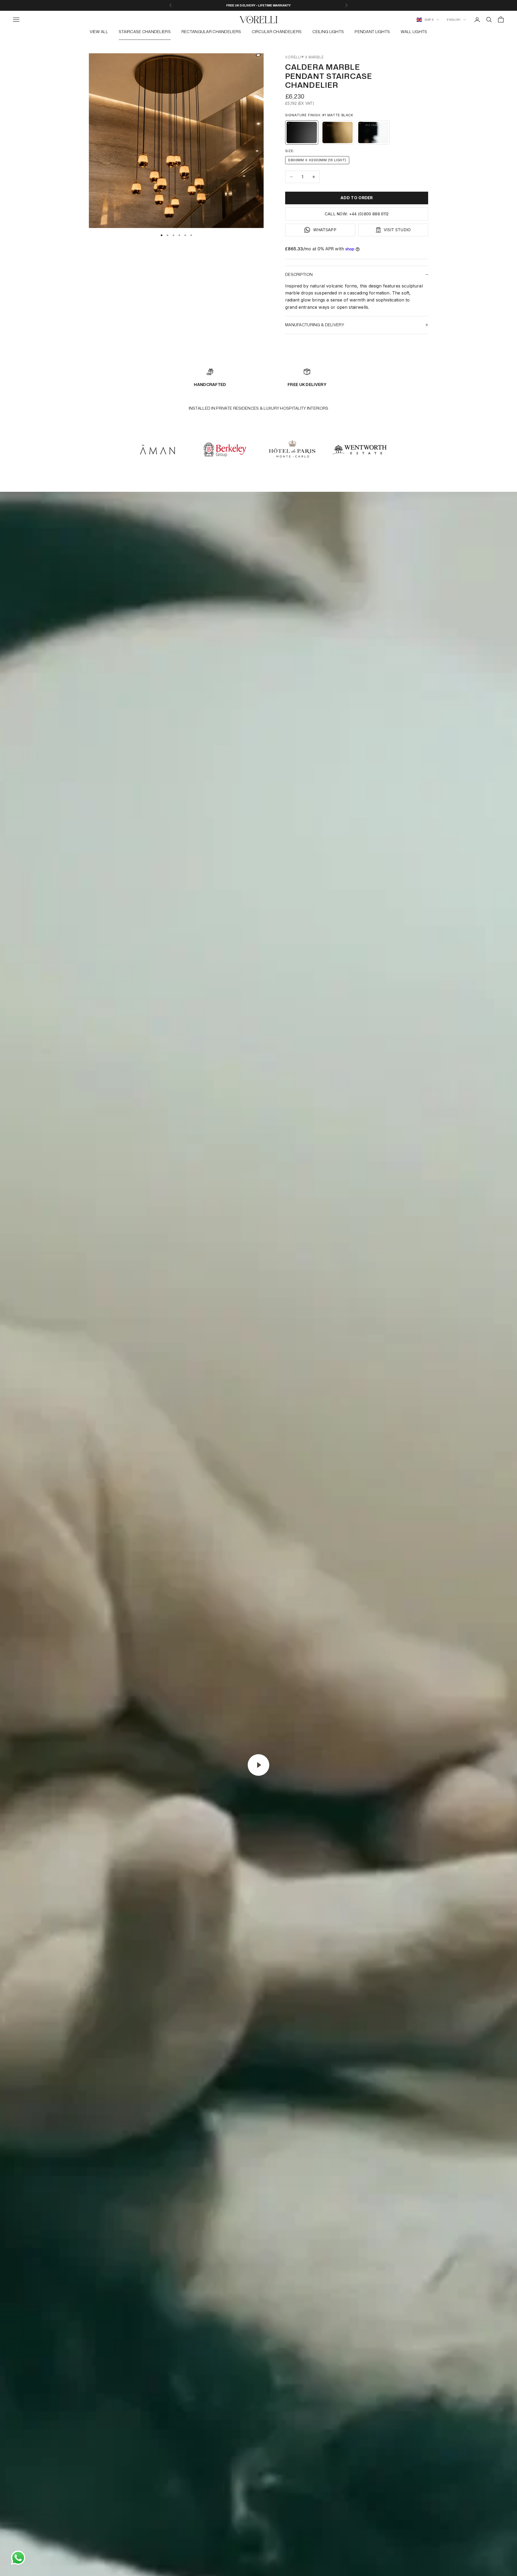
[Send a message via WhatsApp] (18, 2558)
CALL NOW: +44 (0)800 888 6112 (357, 214)
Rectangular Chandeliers (211, 32)
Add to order (357, 198)
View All (99, 32)
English (454, 20)
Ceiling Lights (328, 32)
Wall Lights (414, 32)
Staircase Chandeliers (145, 32)
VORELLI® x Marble (304, 57)
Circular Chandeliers (277, 32)
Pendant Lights (372, 32)
